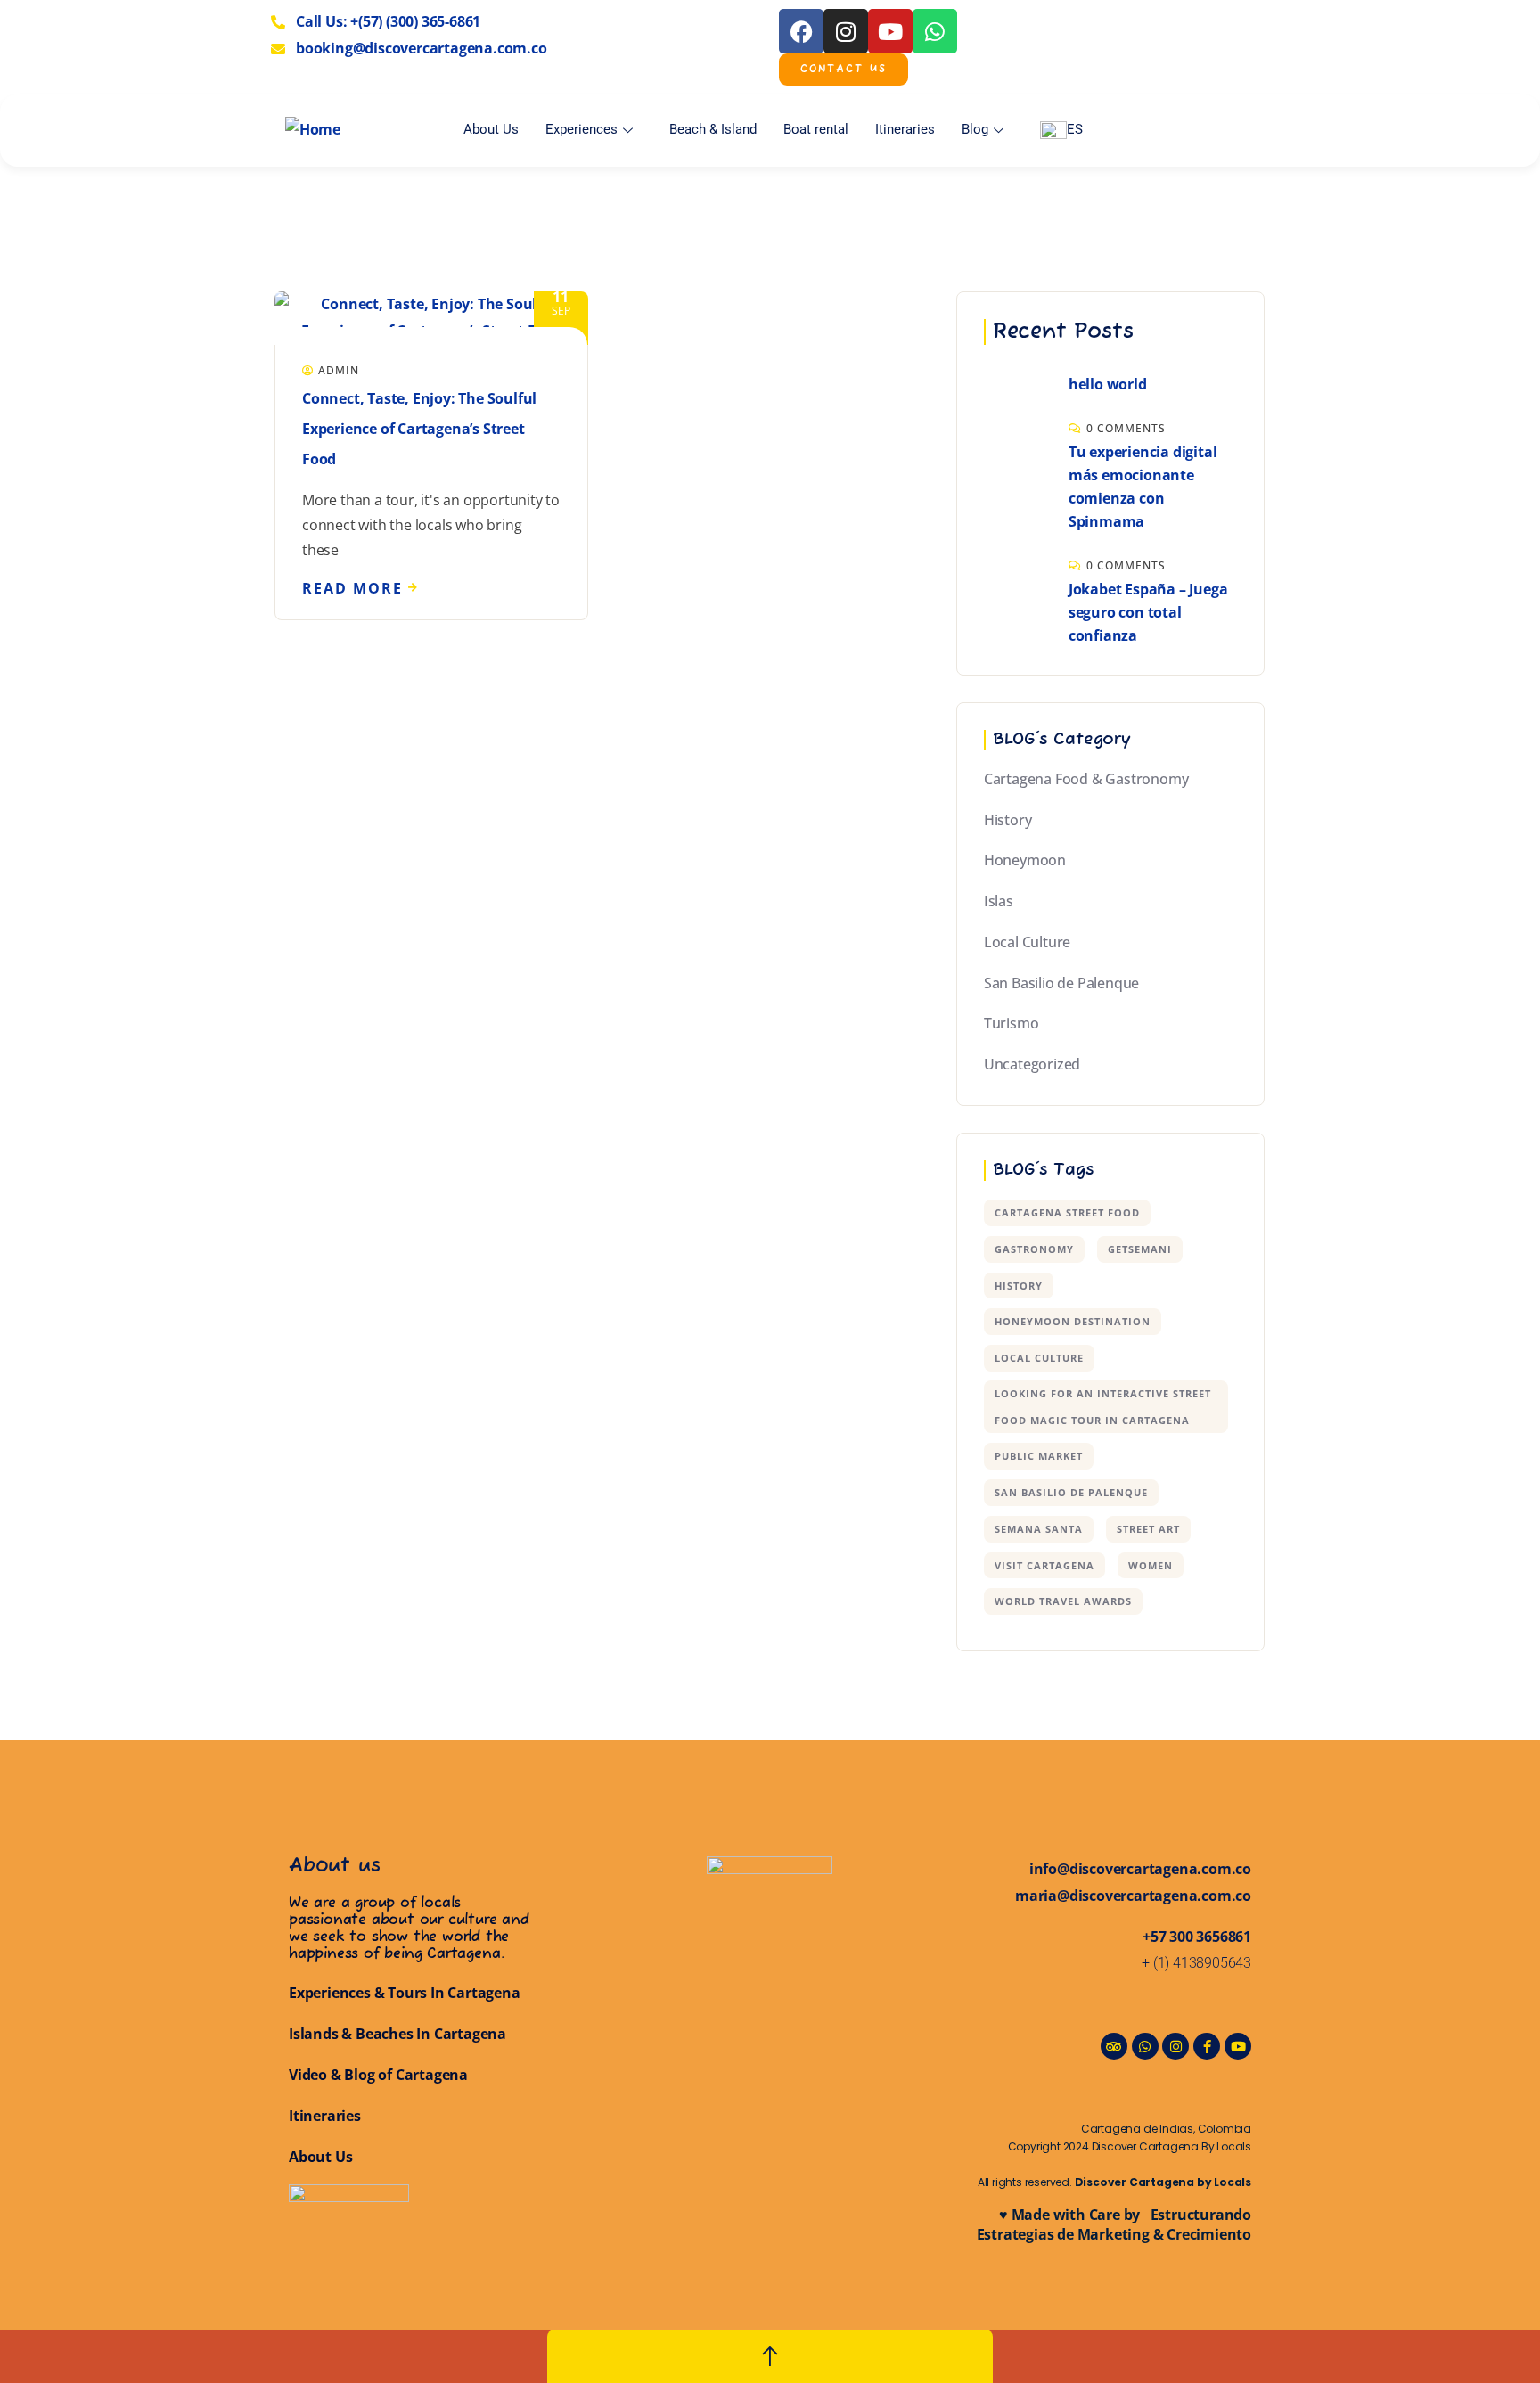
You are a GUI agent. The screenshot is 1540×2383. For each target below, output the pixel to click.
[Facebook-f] (1207, 2046)
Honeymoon (1025, 860)
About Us (491, 129)
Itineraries (905, 129)
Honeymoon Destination (1073, 1321)
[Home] (313, 130)
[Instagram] (846, 31)
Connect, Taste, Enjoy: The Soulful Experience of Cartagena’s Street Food (419, 429)
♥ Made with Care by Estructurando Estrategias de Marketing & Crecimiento (1114, 2224)
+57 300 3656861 (1197, 1937)
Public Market (1039, 1456)
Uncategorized (1032, 1064)
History (1008, 820)
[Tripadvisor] (1114, 2046)
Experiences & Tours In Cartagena (405, 1993)
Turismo (1012, 1023)
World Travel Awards (1063, 1601)
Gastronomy (1034, 1249)
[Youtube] (890, 31)
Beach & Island (713, 129)
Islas (999, 901)
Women (1151, 1565)
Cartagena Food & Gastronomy (1086, 779)
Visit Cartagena (1044, 1565)
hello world (1108, 384)
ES (1075, 129)
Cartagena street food (1067, 1212)
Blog (975, 129)
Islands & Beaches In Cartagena (397, 2034)
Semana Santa (1039, 1529)
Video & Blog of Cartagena (378, 2075)
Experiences (582, 129)
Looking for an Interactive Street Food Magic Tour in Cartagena (1103, 1407)
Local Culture (1027, 942)
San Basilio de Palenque (1061, 983)
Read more (352, 588)
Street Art (1148, 1529)
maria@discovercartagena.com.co (1133, 1896)
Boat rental (816, 129)
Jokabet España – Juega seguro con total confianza (1148, 612)
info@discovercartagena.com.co (1140, 1869)
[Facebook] (801, 31)
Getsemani (1140, 1249)
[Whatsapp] (935, 31)
